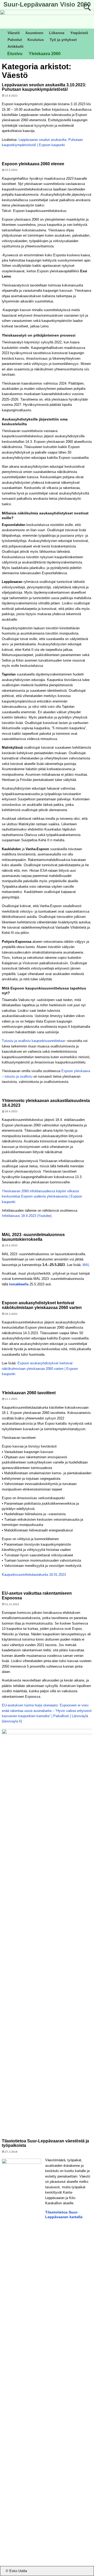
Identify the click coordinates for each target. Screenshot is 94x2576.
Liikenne (57, 33)
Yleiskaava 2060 (45, 54)
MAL (86, 1265)
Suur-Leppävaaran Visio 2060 (47, 4)
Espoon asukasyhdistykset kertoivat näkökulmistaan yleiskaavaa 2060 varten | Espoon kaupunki (40, 1369)
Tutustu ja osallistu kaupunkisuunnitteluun (34, 1041)
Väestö (14, 33)
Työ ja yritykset (63, 40)
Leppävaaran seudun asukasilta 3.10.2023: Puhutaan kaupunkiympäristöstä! (44, 87)
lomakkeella (19, 1284)
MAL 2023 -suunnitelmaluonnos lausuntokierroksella (33, 1237)
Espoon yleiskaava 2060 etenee (33, 164)
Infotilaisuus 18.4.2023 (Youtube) (27, 1216)
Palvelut (15, 40)
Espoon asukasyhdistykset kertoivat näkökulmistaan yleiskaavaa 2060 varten (42, 1305)
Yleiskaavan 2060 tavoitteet (29, 1393)
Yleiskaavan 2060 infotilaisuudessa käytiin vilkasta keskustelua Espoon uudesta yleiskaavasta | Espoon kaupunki (42, 1196)
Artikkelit (16, 46)
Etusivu (15, 54)
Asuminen (34, 33)
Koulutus (36, 40)
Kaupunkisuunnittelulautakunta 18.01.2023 (34, 1575)
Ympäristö (79, 33)
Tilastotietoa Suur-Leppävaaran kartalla (64, 2214)
